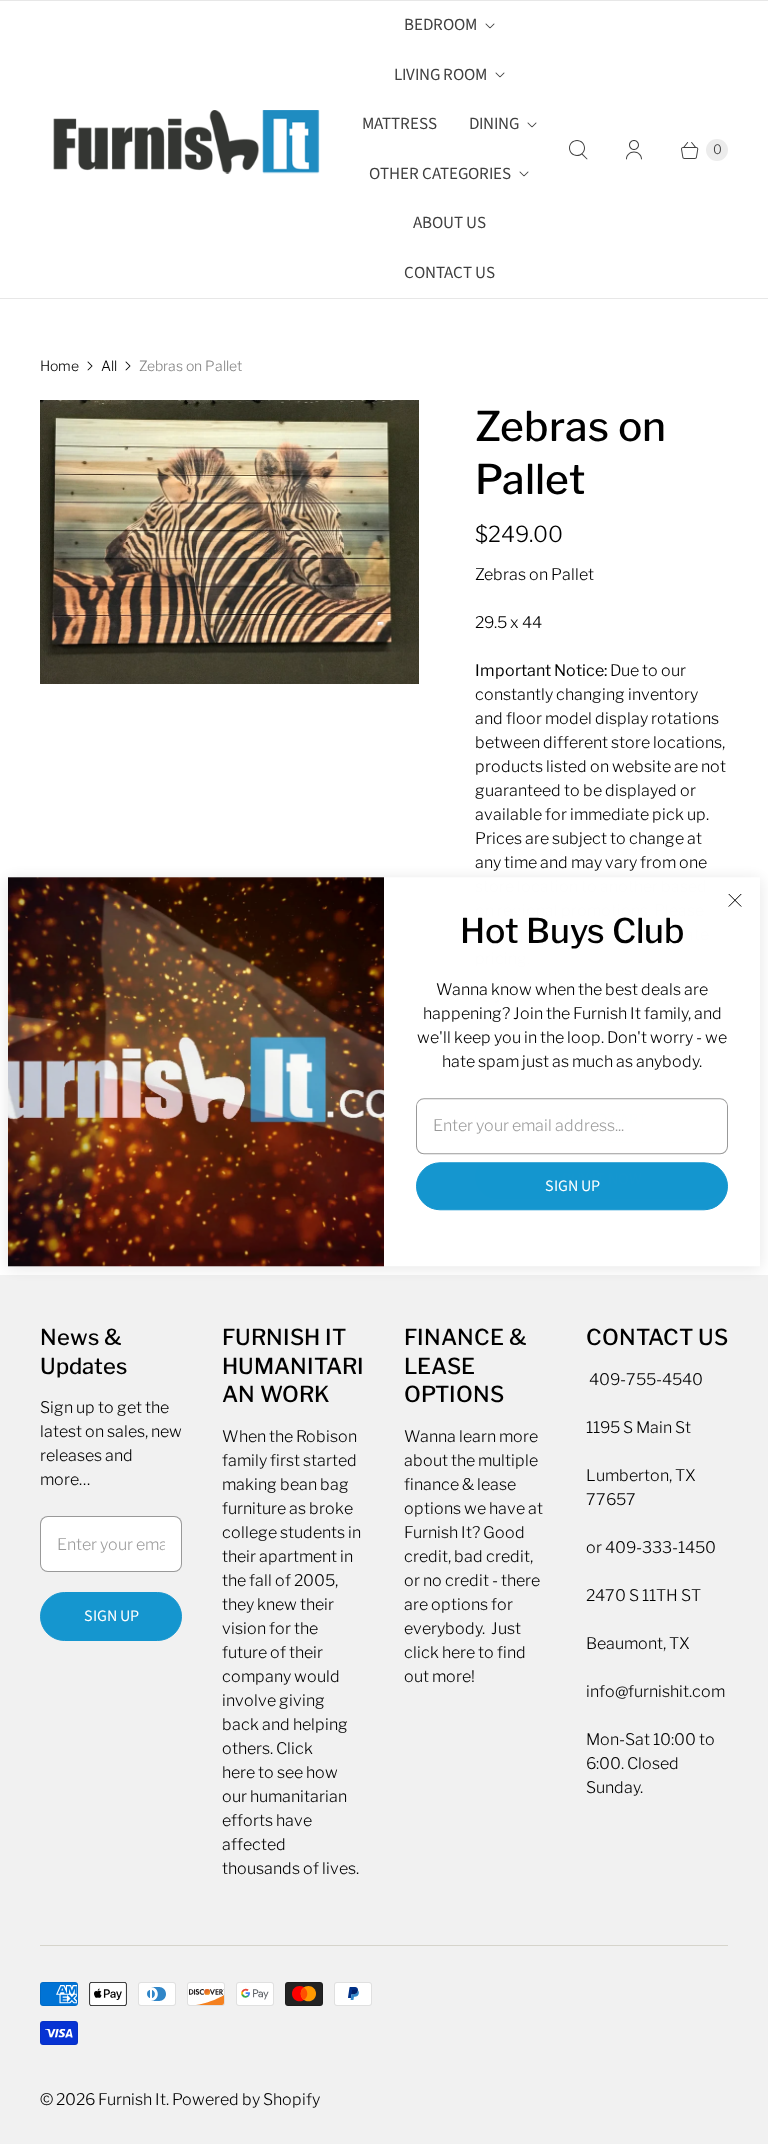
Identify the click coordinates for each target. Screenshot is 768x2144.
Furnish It (132, 2099)
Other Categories (440, 174)
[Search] (578, 150)
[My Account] (634, 150)
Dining (494, 124)
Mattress (399, 124)
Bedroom (440, 25)
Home (59, 365)
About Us (449, 223)
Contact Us (449, 273)
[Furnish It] (180, 150)
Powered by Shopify (246, 2099)
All (109, 365)
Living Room (440, 75)
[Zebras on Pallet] (229, 542)
